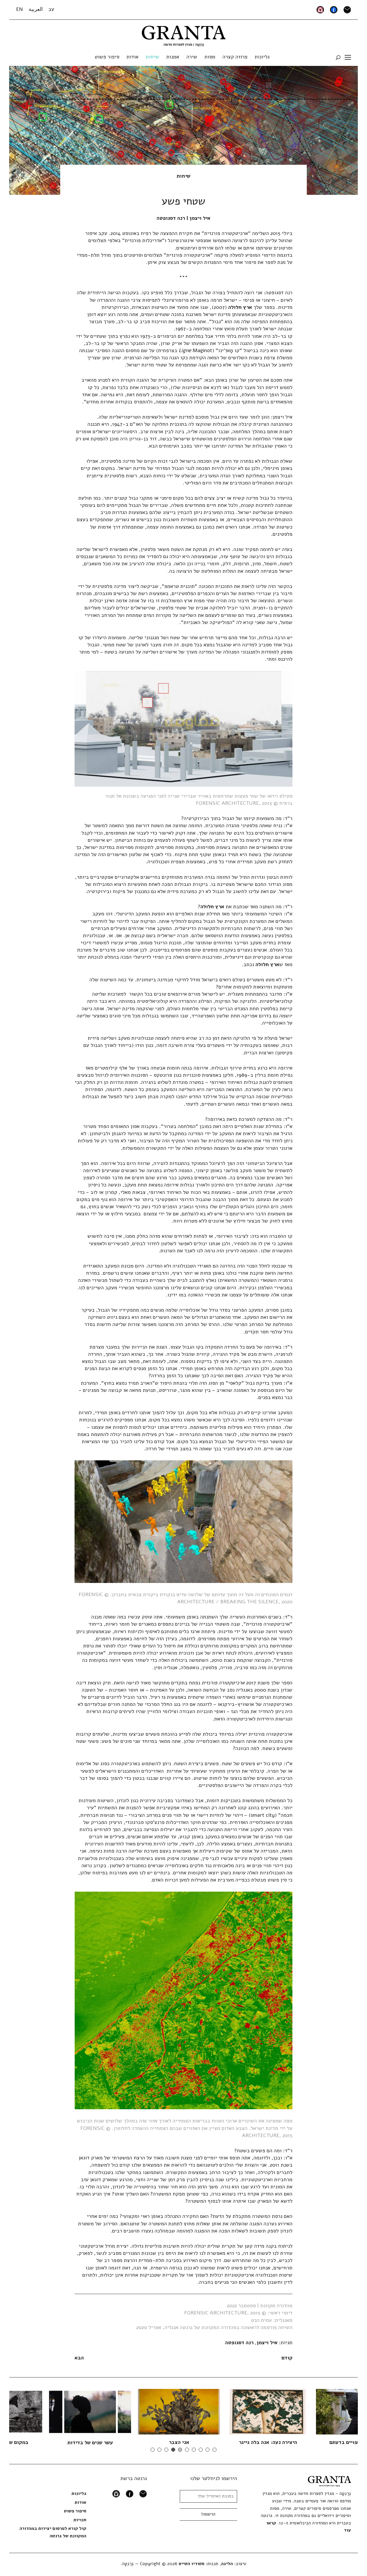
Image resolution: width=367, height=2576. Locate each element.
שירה (192, 57)
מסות (210, 57)
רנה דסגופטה (239, 2342)
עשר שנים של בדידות (28, 2442)
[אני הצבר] (117, 2412)
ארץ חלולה (240, 307)
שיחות (152, 57)
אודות (132, 57)
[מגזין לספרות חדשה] (184, 34)
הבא (79, 2358)
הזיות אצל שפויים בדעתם (295, 2442)
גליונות (262, 57)
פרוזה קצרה (235, 57)
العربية (36, 9)
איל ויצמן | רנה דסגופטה (183, 218)
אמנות (173, 57)
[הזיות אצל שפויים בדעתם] (295, 2412)
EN (19, 9)
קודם (287, 2358)
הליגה (227, 2564)
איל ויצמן (267, 2342)
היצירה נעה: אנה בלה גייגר (206, 2442)
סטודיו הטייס (192, 2564)
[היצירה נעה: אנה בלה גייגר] (206, 2412)
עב (51, 9)
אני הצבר (117, 2442)
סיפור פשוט (107, 57)
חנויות (80, 2520)
